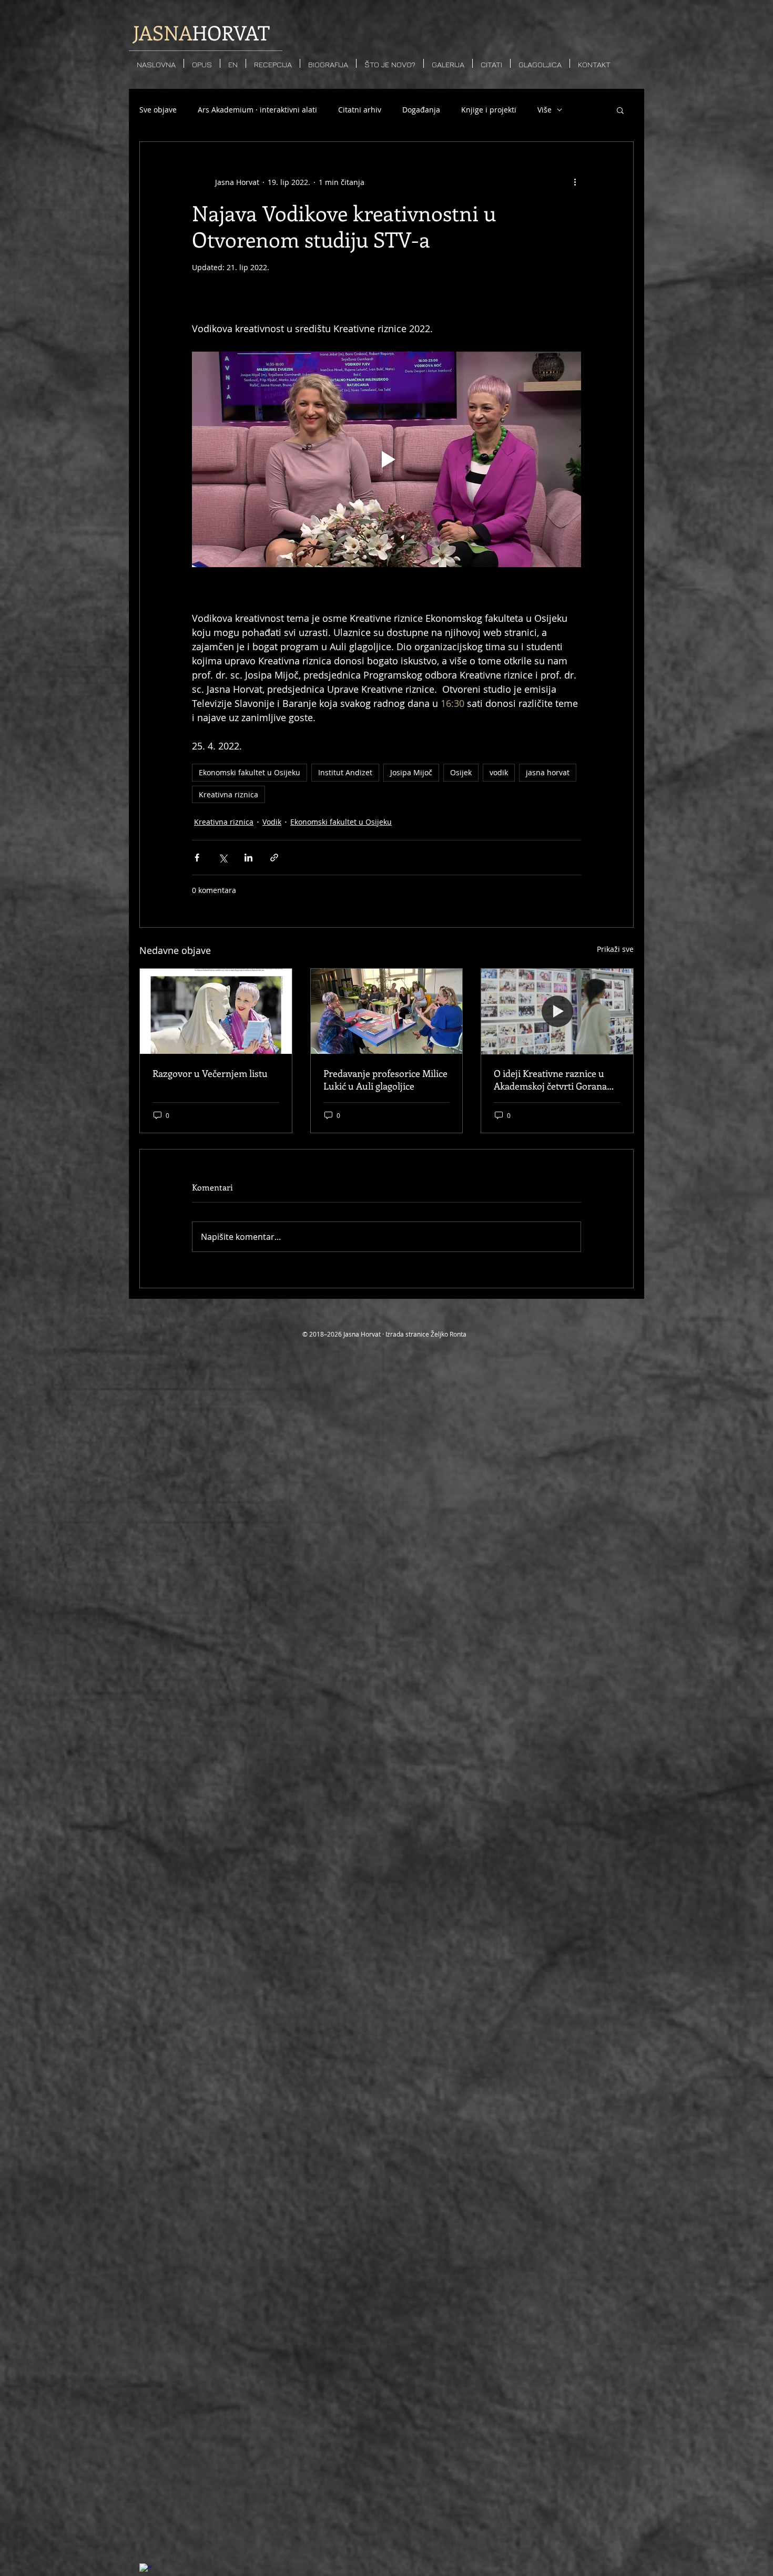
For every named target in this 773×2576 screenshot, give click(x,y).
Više (545, 110)
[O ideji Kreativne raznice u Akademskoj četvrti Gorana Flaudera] (557, 1011)
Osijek (461, 772)
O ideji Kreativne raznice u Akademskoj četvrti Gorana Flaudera (550, 1080)
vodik (499, 772)
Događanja (421, 110)
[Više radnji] (575, 182)
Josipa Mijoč (411, 772)
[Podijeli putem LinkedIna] (248, 858)
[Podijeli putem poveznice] (274, 858)
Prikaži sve (615, 949)
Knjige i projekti (489, 110)
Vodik (272, 822)
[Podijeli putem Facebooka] (197, 858)
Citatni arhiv (360, 110)
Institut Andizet (345, 772)
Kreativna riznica (228, 794)
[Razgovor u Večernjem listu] (216, 1011)
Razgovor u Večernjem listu (210, 1073)
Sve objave (158, 110)
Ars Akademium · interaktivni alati (257, 110)
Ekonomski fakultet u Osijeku (250, 772)
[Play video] (387, 459)
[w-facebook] (146, 2570)
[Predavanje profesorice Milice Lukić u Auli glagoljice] (387, 1011)
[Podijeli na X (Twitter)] (223, 858)
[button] (620, 110)
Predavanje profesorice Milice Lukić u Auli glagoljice (385, 1080)
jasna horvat (548, 772)
